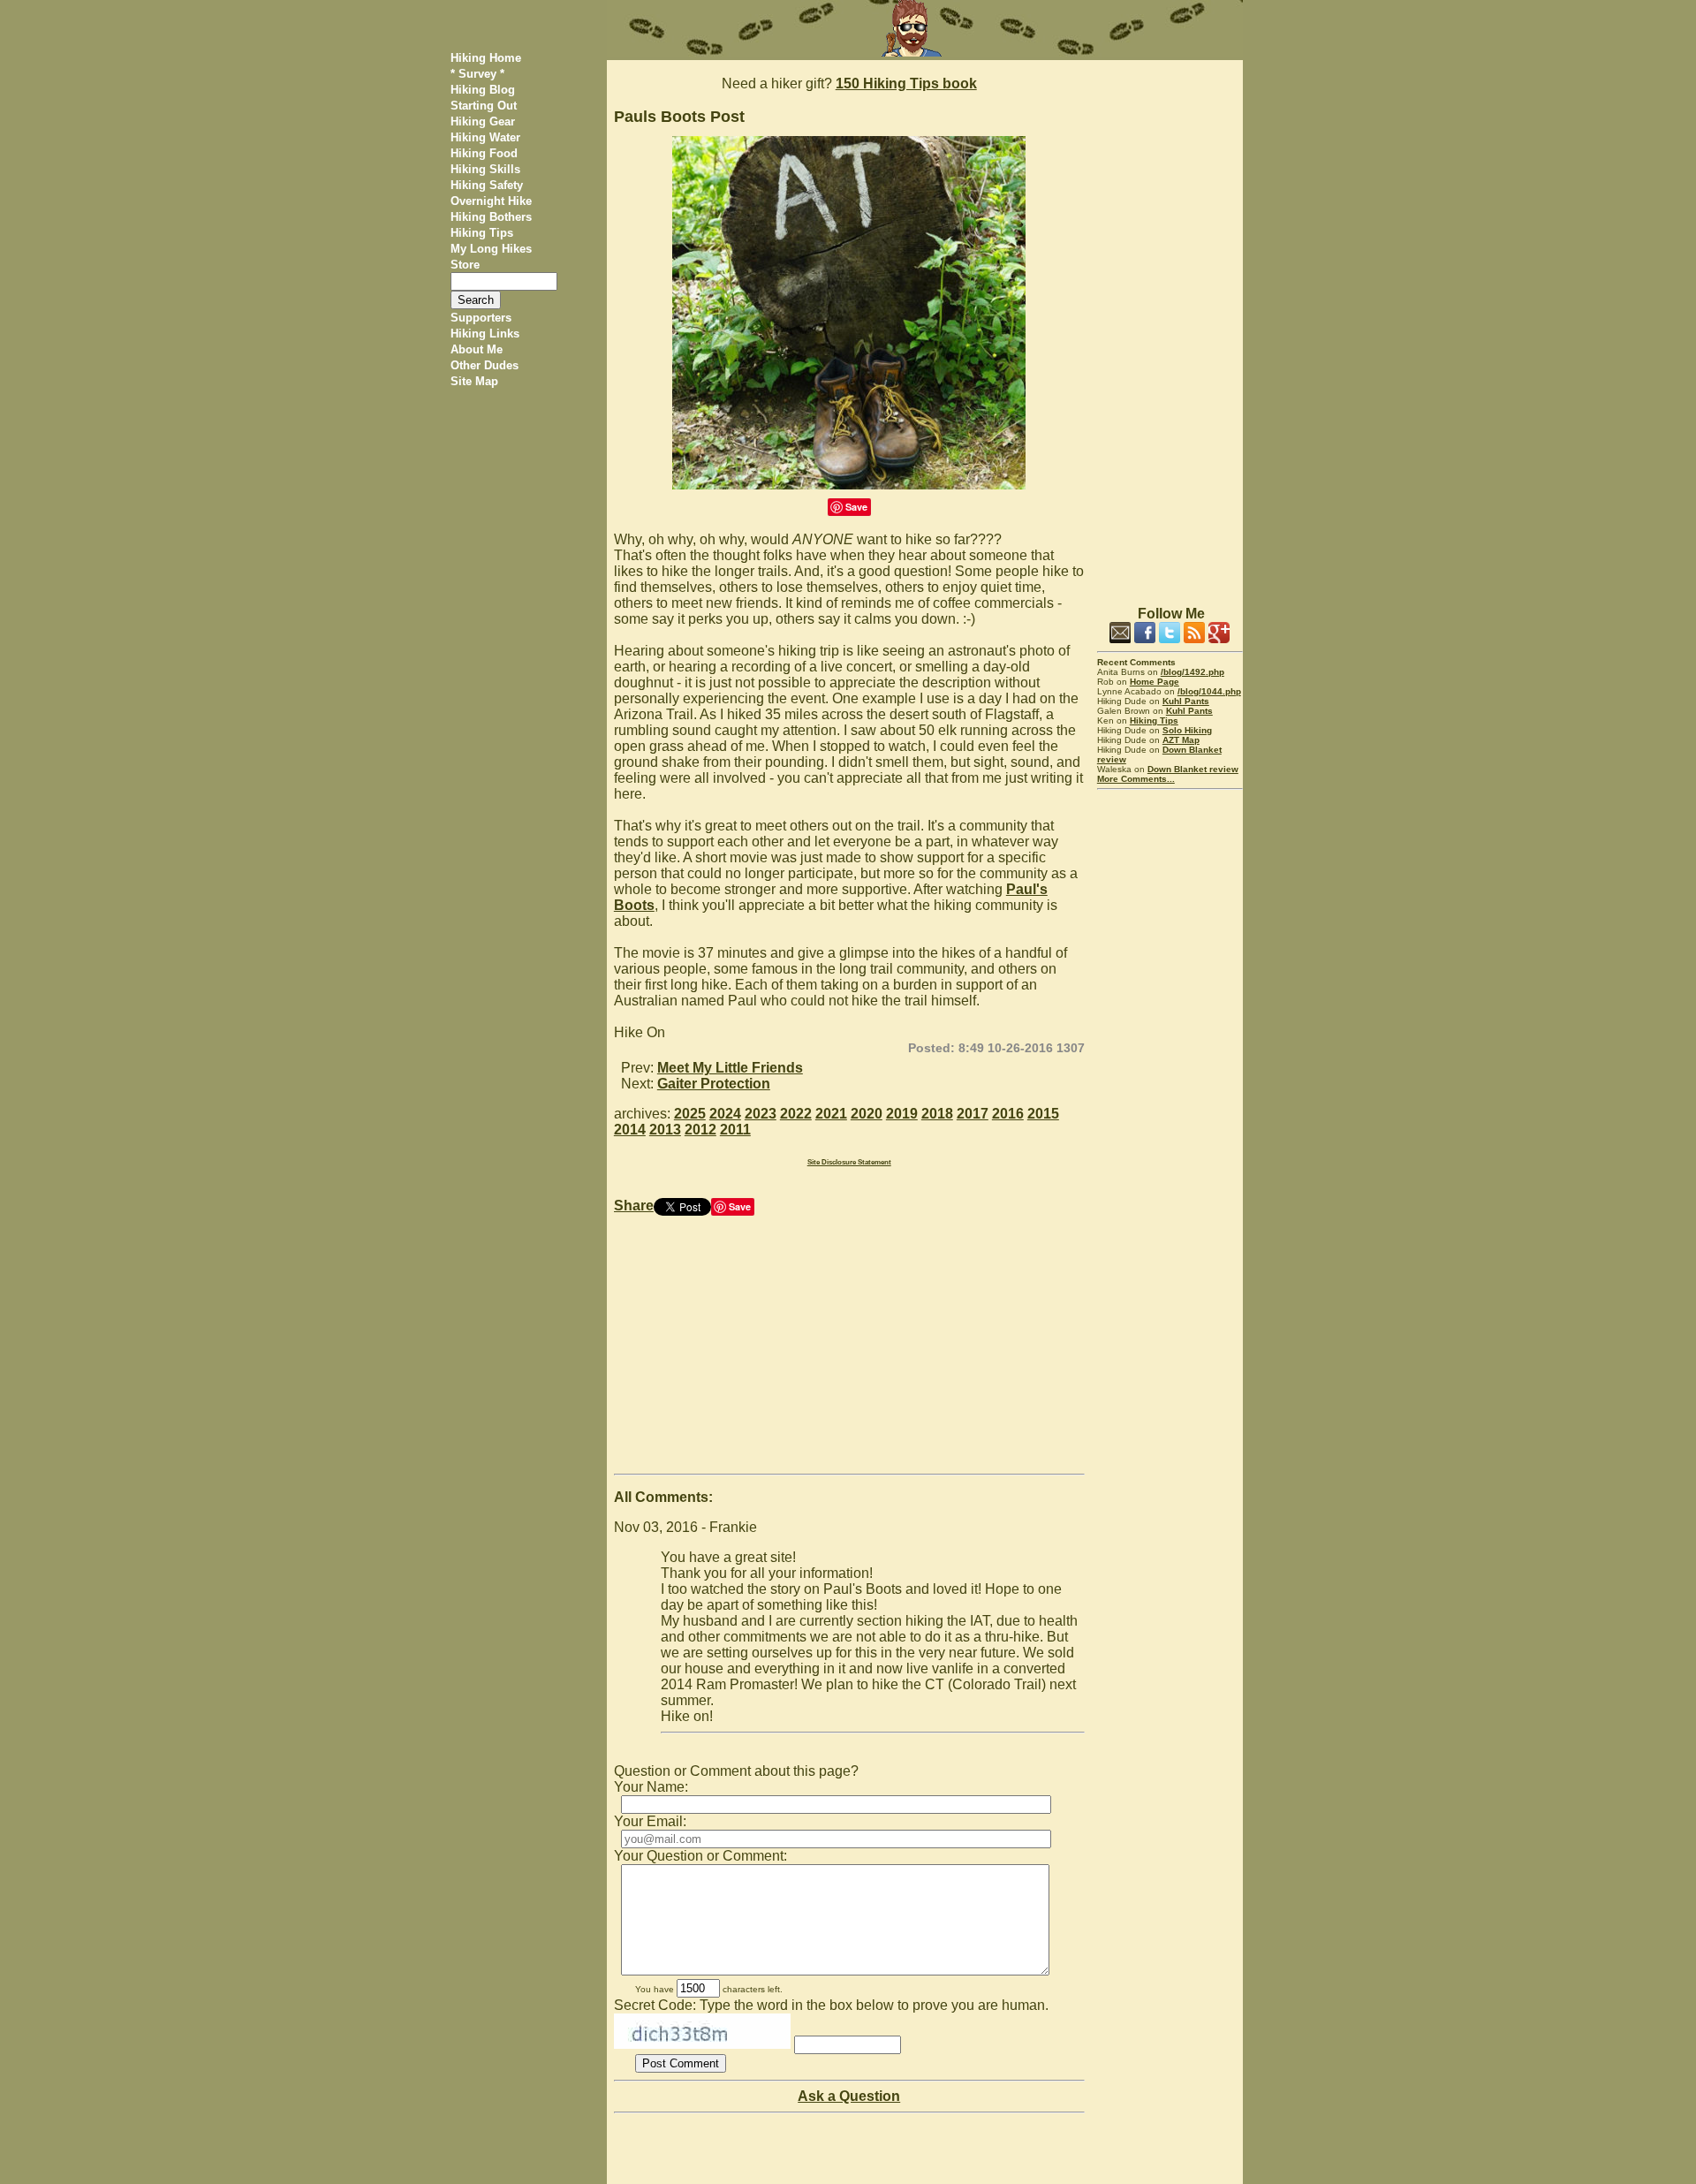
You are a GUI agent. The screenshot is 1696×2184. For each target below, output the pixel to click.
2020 (867, 1114)
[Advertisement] (1170, 325)
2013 (665, 1130)
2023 (761, 1114)
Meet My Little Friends (730, 1068)
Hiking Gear (483, 121)
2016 (1008, 1114)
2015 (1043, 1114)
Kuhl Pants (1186, 701)
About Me (477, 349)
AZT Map (1181, 740)
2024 (725, 1114)
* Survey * (477, 74)
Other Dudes (485, 365)
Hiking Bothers (491, 217)
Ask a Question (849, 2096)
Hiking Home (486, 58)
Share (634, 1206)
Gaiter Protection (714, 1084)
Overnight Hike (491, 201)
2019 (902, 1114)
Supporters (481, 318)
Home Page (1155, 682)
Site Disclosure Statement (849, 1162)
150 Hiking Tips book (906, 83)
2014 (630, 1130)
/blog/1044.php (1209, 691)
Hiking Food (484, 153)
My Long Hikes (491, 249)
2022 (796, 1114)
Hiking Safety (487, 185)
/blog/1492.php (1192, 672)
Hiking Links (485, 334)
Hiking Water (485, 137)
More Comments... (1136, 779)
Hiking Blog (483, 90)
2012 (700, 1130)
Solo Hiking (1187, 730)
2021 (831, 1114)
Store (465, 265)
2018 (937, 1114)
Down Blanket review (1193, 769)
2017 (973, 1114)
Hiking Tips (482, 233)
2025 (690, 1114)
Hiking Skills (485, 169)
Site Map (474, 381)
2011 (735, 1130)
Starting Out (484, 106)
